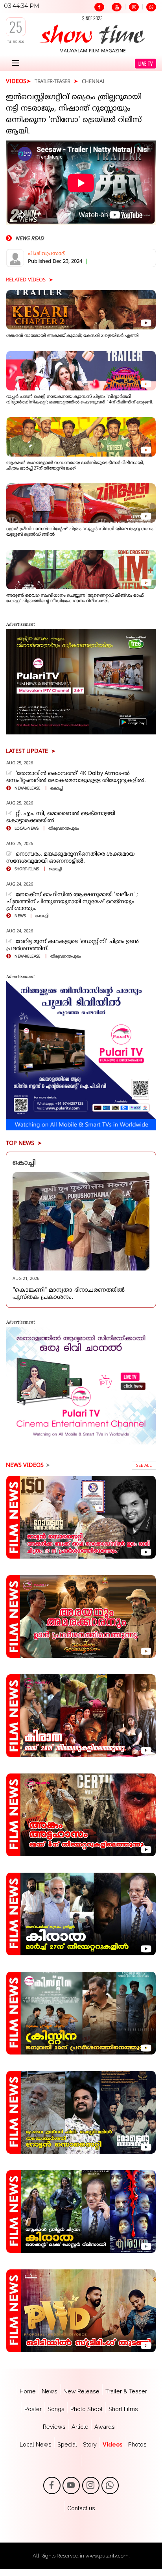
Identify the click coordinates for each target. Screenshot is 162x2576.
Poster (33, 2409)
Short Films (123, 2409)
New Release (81, 2391)
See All (144, 1466)
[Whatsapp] (151, 7)
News (50, 2391)
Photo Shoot (87, 2409)
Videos (112, 2444)
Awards (105, 2427)
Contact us (81, 2508)
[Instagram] (134, 7)
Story (90, 2444)
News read (29, 239)
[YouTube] (117, 7)
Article (80, 2427)
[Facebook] (99, 7)
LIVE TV (146, 64)
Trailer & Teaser (126, 2391)
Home (28, 2391)
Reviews (54, 2427)
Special (67, 2444)
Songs (56, 2409)
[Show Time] (92, 34)
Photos (137, 2444)
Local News (36, 2444)
